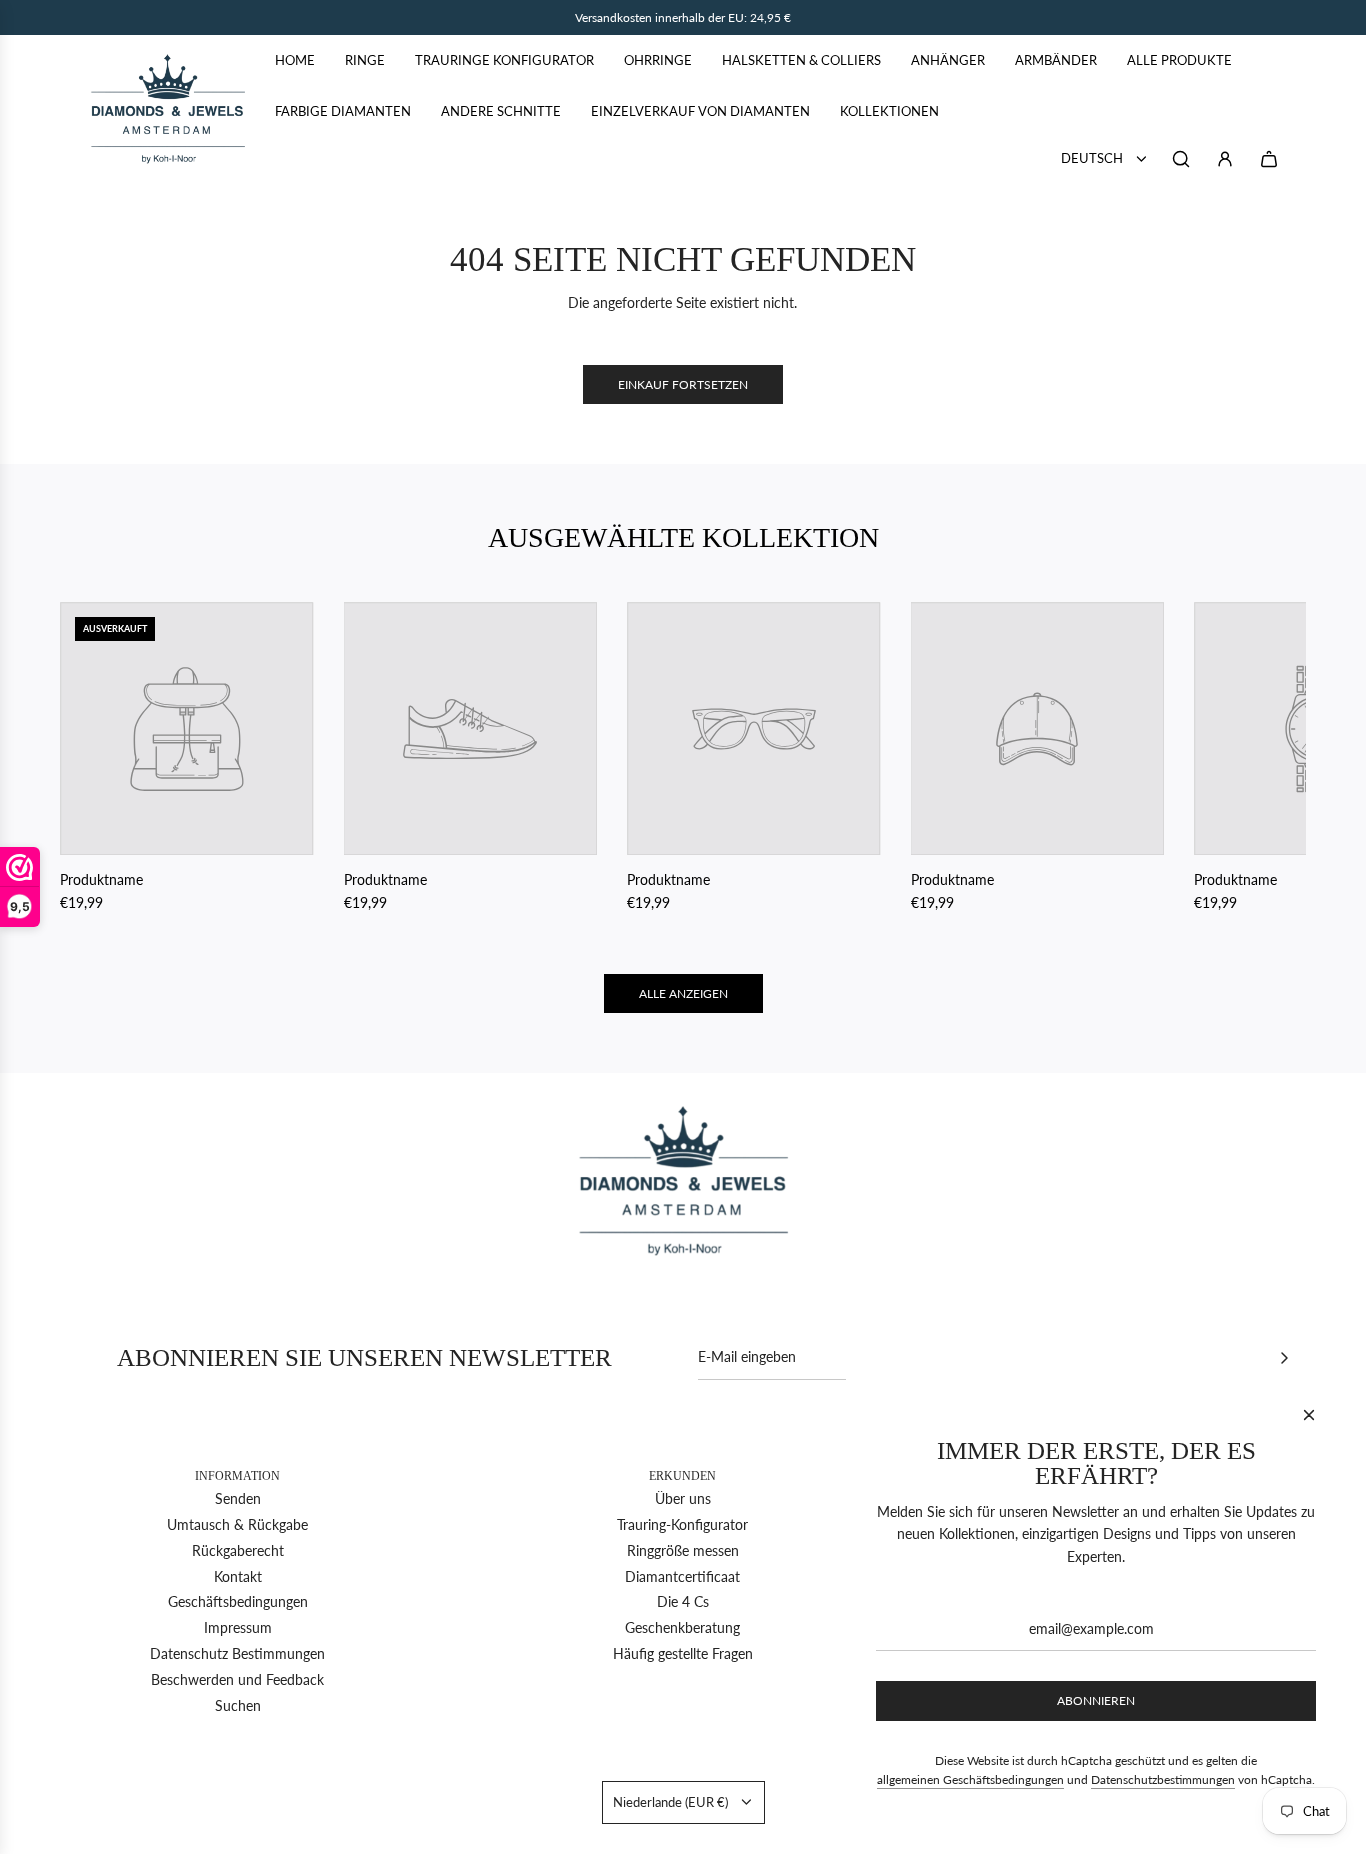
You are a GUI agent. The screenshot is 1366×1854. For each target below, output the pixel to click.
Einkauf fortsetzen (683, 384)
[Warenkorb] (1269, 159)
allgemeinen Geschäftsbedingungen (970, 1779)
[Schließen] (1309, 1415)
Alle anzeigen (683, 993)
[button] (97, 758)
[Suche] (1181, 159)
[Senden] (1284, 1358)
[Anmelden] (1225, 159)
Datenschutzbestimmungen (1163, 1779)
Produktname (101, 879)
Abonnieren (1096, 1700)
